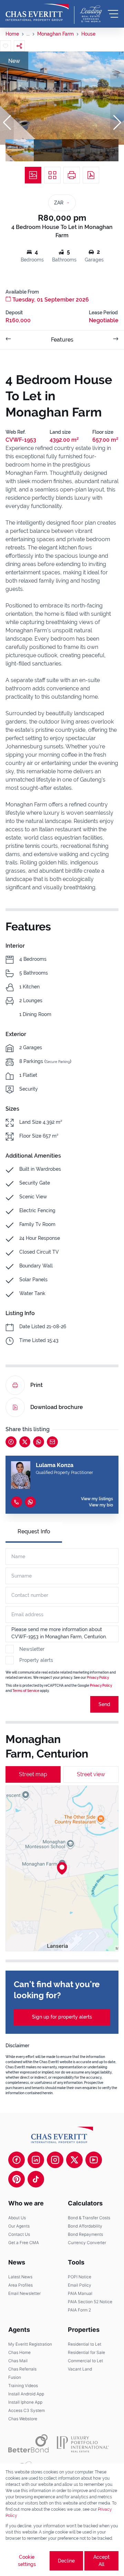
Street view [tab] (91, 1774)
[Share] (19, 46)
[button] (7, 123)
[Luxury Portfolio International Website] (83, 2443)
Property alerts (36, 1660)
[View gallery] (33, 175)
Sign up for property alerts (62, 2017)
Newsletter (32, 1649)
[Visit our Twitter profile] (74, 2160)
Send (104, 1704)
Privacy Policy (98, 1678)
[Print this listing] (72, 175)
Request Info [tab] (34, 1531)
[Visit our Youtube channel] (94, 2160)
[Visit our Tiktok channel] (36, 2179)
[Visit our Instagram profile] (55, 2160)
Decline (66, 2561)
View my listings (97, 1499)
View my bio (101, 1505)
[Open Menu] (113, 14)
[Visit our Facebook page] (17, 2160)
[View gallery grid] (52, 175)
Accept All (101, 2561)
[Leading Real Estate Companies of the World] (91, 14)
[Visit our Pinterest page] (17, 2179)
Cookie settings (27, 2561)
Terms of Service (26, 1691)
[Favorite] (6, 46)
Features (62, 340)
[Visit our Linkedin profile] (36, 2160)
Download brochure (57, 1407)
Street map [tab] (33, 1774)
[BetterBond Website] (28, 2443)
